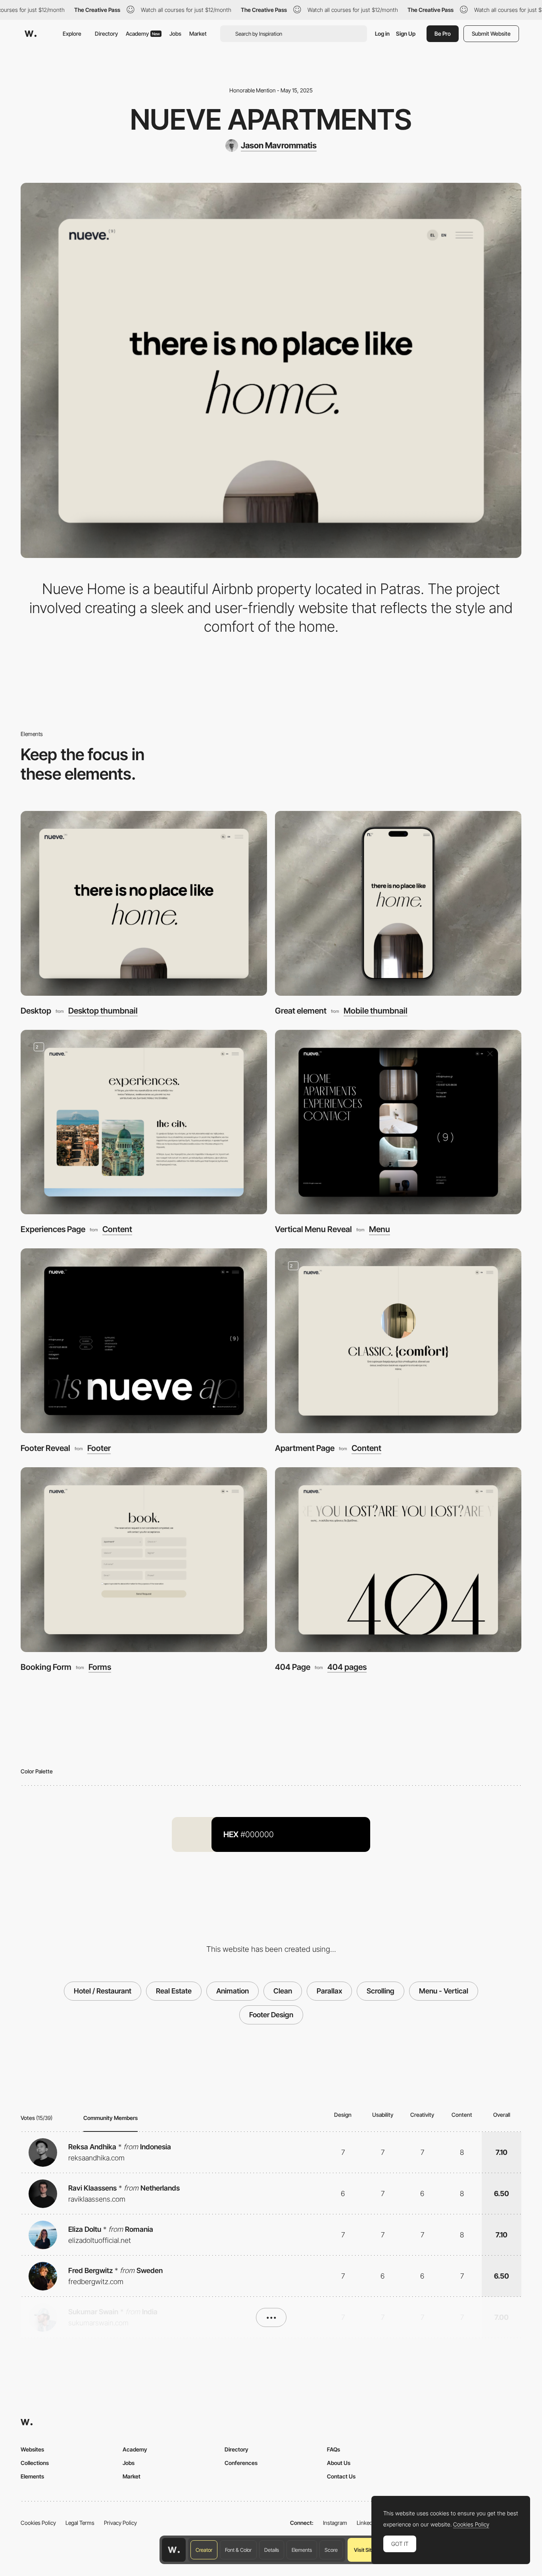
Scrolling (381, 1991)
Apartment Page (305, 1448)
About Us (339, 2463)
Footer (99, 1448)
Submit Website (491, 34)
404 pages (347, 1667)
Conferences (241, 2463)
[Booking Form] (144, 1560)
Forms (100, 1667)
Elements (302, 2550)
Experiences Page (53, 1229)
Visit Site (364, 2550)
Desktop (36, 1011)
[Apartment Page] (398, 1341)
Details (272, 2550)
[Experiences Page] (144, 1122)
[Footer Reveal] (144, 1341)
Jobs (175, 34)
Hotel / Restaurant (103, 1991)
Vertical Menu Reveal (313, 1229)
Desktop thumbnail (103, 1011)
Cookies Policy (38, 2523)
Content (117, 1229)
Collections (35, 2463)
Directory (106, 34)
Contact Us (341, 2476)
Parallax (329, 1991)
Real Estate (174, 1991)
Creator (204, 2550)
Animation (233, 1991)
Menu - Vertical (444, 1991)
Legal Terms (80, 2523)
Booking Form (46, 1667)
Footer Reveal (45, 1448)
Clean (283, 1991)
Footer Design (271, 2015)
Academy (143, 34)
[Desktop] (144, 903)
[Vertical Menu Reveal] (398, 1122)
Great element (301, 1011)
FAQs (333, 2449)
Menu (380, 1229)
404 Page (293, 1667)
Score (331, 2550)
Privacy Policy (120, 2523)
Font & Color (238, 2550)
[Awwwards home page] (174, 2550)
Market (198, 34)
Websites (32, 2449)
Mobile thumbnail (376, 1011)
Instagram (335, 2523)
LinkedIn (367, 2523)
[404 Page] (398, 1560)
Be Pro (443, 34)
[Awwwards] (31, 34)
